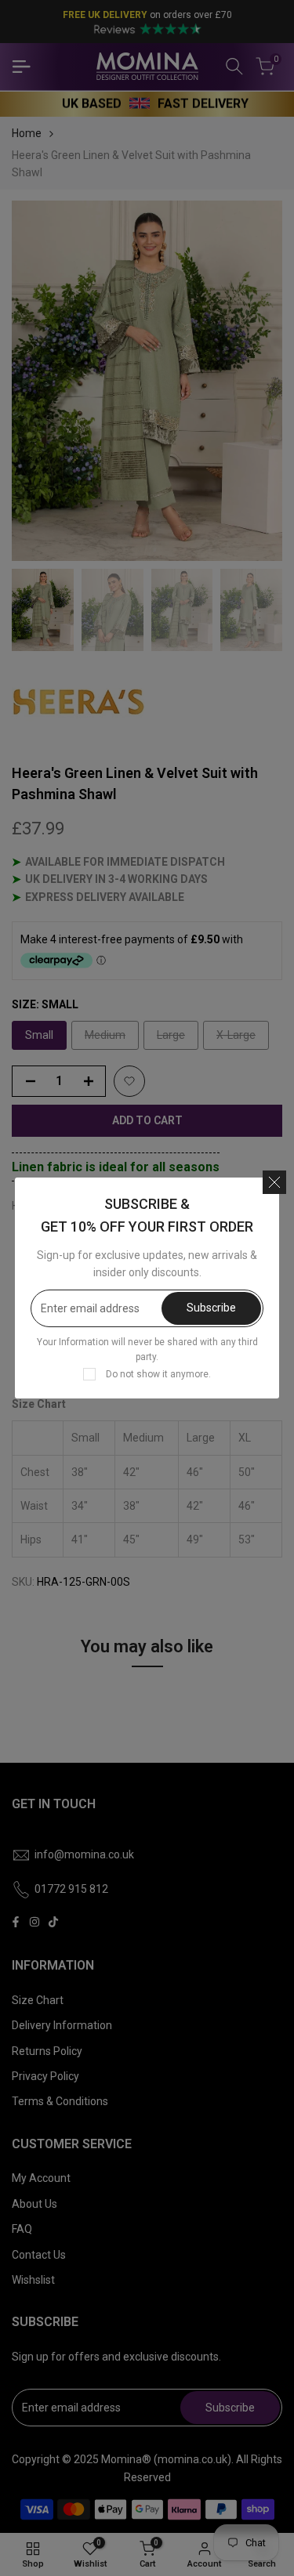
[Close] (274, 1182)
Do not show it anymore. (158, 1374)
